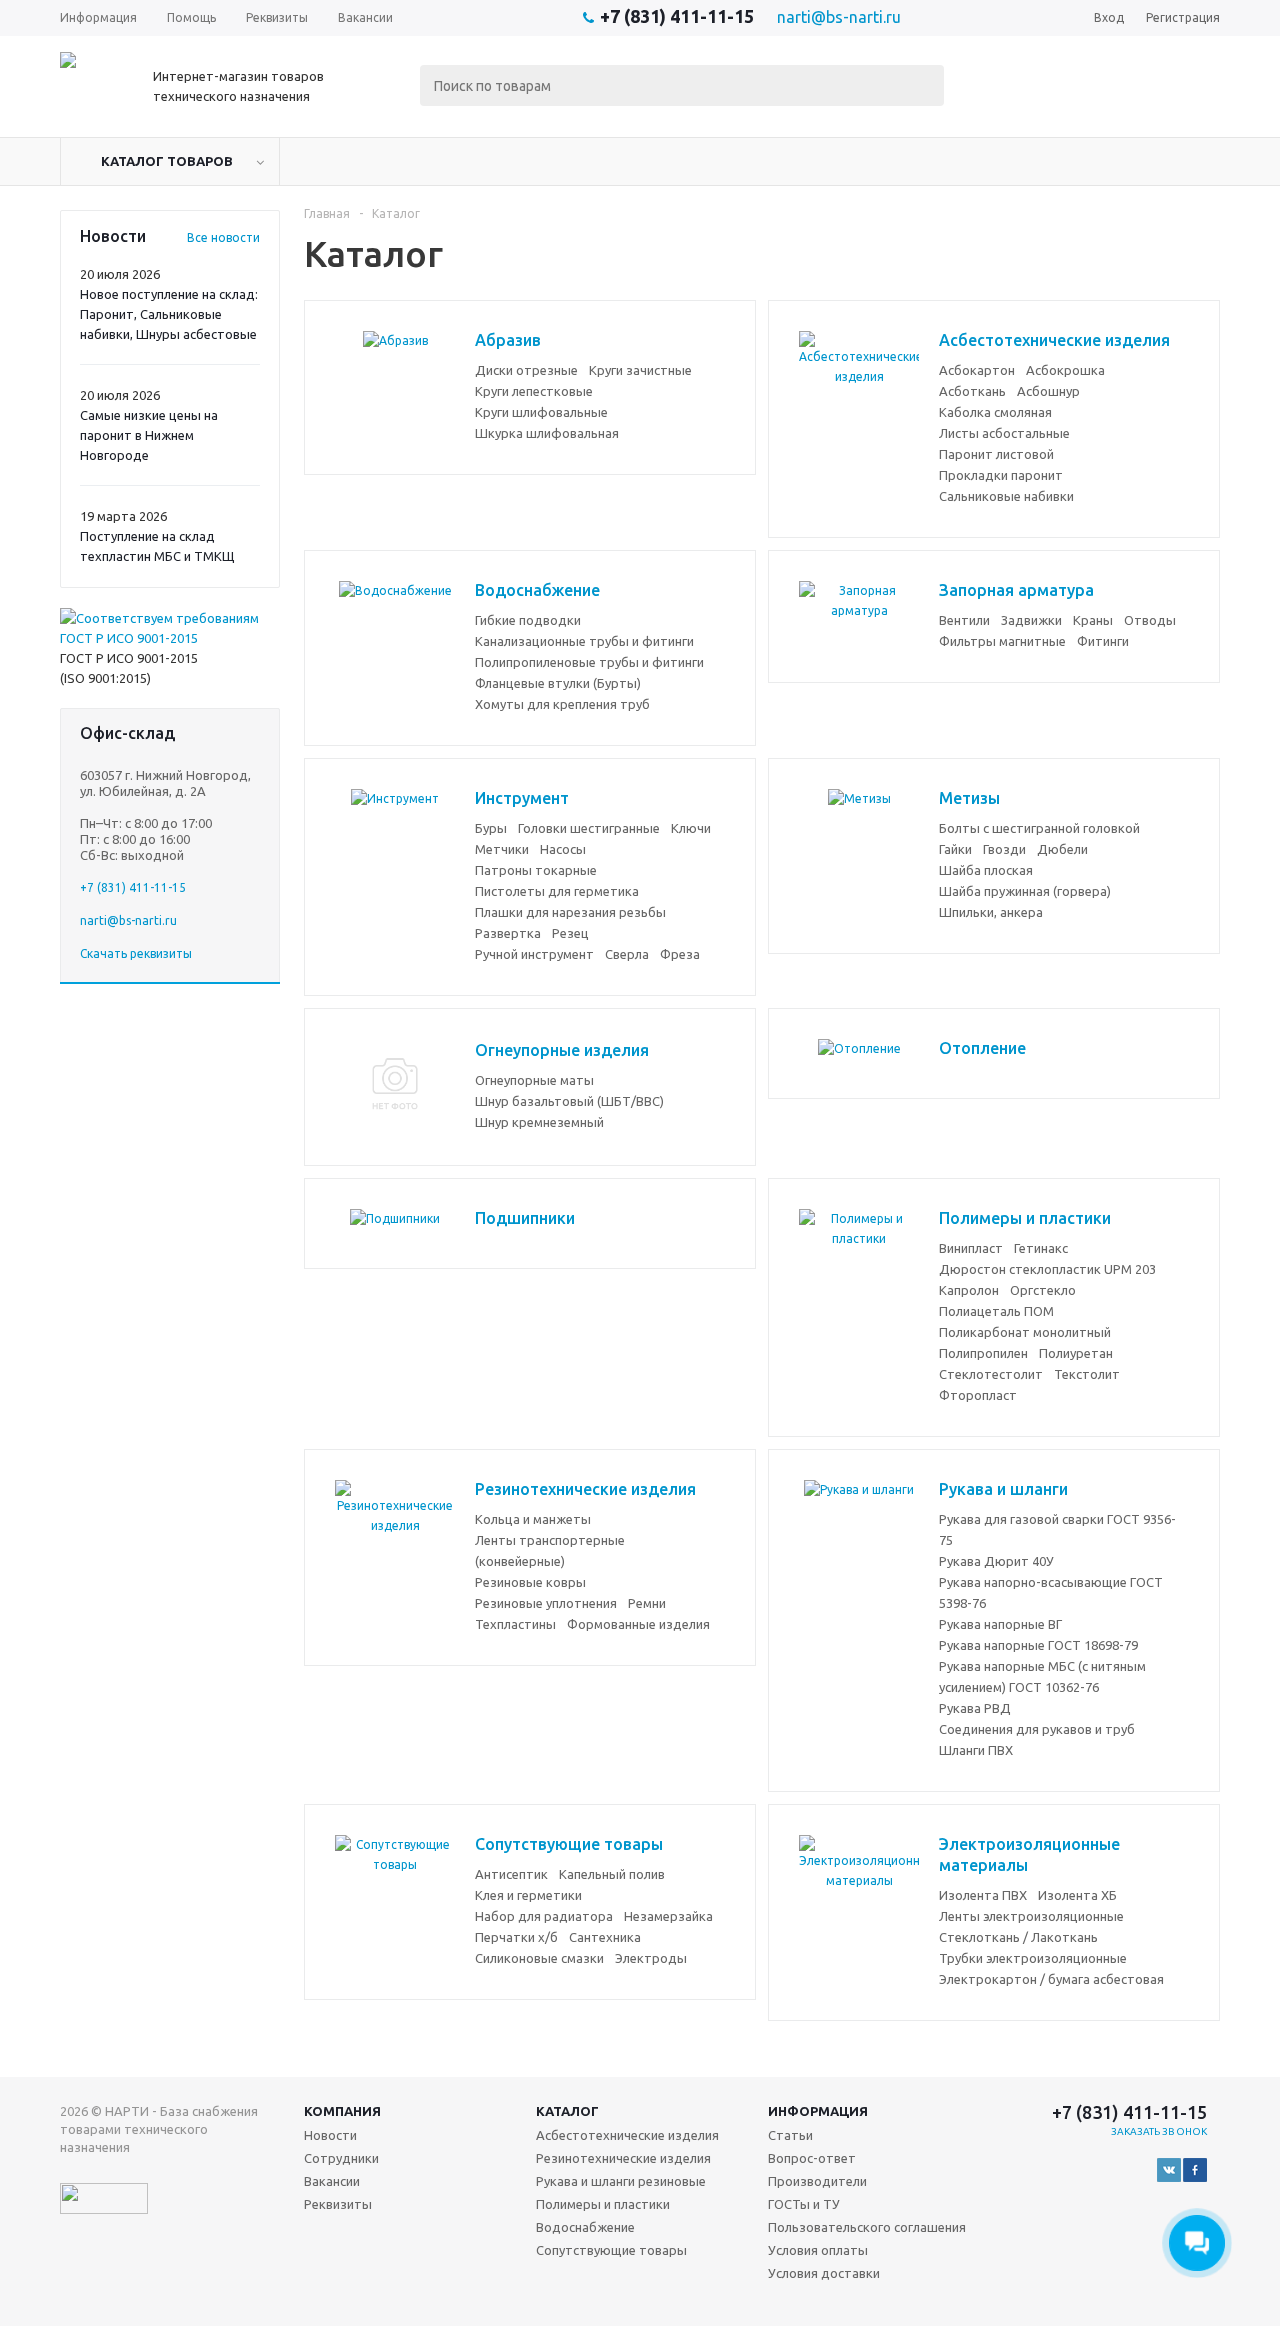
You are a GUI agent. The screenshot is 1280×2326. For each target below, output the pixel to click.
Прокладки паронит (1001, 475)
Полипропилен (983, 1353)
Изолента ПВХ (983, 1895)
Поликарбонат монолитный (1025, 1332)
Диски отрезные (526, 370)
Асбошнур (1048, 391)
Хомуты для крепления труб (562, 704)
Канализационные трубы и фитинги (584, 641)
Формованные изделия (638, 1624)
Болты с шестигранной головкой (1039, 828)
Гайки (955, 849)
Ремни (647, 1603)
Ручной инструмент (534, 954)
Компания (342, 2111)
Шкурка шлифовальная (547, 433)
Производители (817, 2181)
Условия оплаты (818, 2250)
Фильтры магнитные (1002, 641)
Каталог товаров (167, 161)
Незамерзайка (668, 1916)
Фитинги (1103, 641)
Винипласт (971, 1248)
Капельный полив (612, 1874)
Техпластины (515, 1624)
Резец (570, 933)
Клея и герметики (528, 1895)
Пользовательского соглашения (867, 2227)
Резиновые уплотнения (546, 1603)
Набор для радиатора (544, 1916)
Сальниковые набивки (1006, 496)
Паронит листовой (996, 454)
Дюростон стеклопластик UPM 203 (1047, 1269)
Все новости (223, 237)
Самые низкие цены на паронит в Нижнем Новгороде (149, 435)
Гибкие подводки (528, 620)
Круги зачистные (640, 370)
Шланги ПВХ (976, 1750)
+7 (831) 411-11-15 (677, 16)
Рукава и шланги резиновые (621, 2181)
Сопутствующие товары (611, 2250)
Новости (330, 2135)
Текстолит (1087, 1374)
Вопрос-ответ (812, 2158)
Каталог (567, 2111)
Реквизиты (338, 2204)
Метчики (502, 849)
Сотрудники (341, 2158)
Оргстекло (1043, 1290)
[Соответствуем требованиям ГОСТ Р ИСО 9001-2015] (170, 638)
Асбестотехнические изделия (627, 2135)
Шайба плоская (986, 870)
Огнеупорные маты (534, 1080)
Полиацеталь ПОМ (996, 1311)
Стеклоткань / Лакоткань (1018, 1937)
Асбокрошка (1065, 370)
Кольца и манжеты (533, 1519)
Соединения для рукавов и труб (1037, 1729)
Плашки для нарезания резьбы (570, 912)
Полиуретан (1076, 1353)
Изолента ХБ (1077, 1895)
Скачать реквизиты (136, 953)
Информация (818, 2111)
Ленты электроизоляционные (1031, 1916)
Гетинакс (1041, 1248)
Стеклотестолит (991, 1374)
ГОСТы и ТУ (804, 2204)
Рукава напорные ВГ (1000, 1624)
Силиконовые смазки (539, 1958)
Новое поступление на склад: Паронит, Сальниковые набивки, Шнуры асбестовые (169, 314)
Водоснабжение (585, 2227)
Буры (491, 828)
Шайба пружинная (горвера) (1025, 891)
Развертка (508, 933)
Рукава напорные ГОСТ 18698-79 (1038, 1645)
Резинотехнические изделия (623, 2158)
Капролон (969, 1290)
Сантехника (605, 1937)
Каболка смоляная (995, 412)
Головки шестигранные (589, 828)
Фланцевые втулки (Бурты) (558, 683)
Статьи (790, 2135)
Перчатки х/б (516, 1937)
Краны (1093, 620)
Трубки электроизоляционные (1033, 1958)
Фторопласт (978, 1395)
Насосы (563, 849)
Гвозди (1004, 849)
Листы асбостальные (1004, 433)
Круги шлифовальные (541, 412)
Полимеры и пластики (603, 2204)
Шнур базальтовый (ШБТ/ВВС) (569, 1101)
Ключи (691, 828)
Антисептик (511, 1874)
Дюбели (1062, 849)
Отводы (1150, 620)
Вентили (964, 620)
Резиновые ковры (530, 1582)
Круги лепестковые (534, 391)
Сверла (627, 954)
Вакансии (332, 2181)
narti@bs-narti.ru (839, 17)
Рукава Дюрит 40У (996, 1561)
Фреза (680, 954)
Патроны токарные (536, 870)
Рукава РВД (975, 1708)
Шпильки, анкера (991, 912)
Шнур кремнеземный (539, 1122)
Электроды (651, 1958)
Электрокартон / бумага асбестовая (1051, 1979)
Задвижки (1031, 620)
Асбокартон (977, 370)
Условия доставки (824, 2273)
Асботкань (972, 391)
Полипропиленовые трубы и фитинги (589, 662)
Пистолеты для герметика (557, 891)
